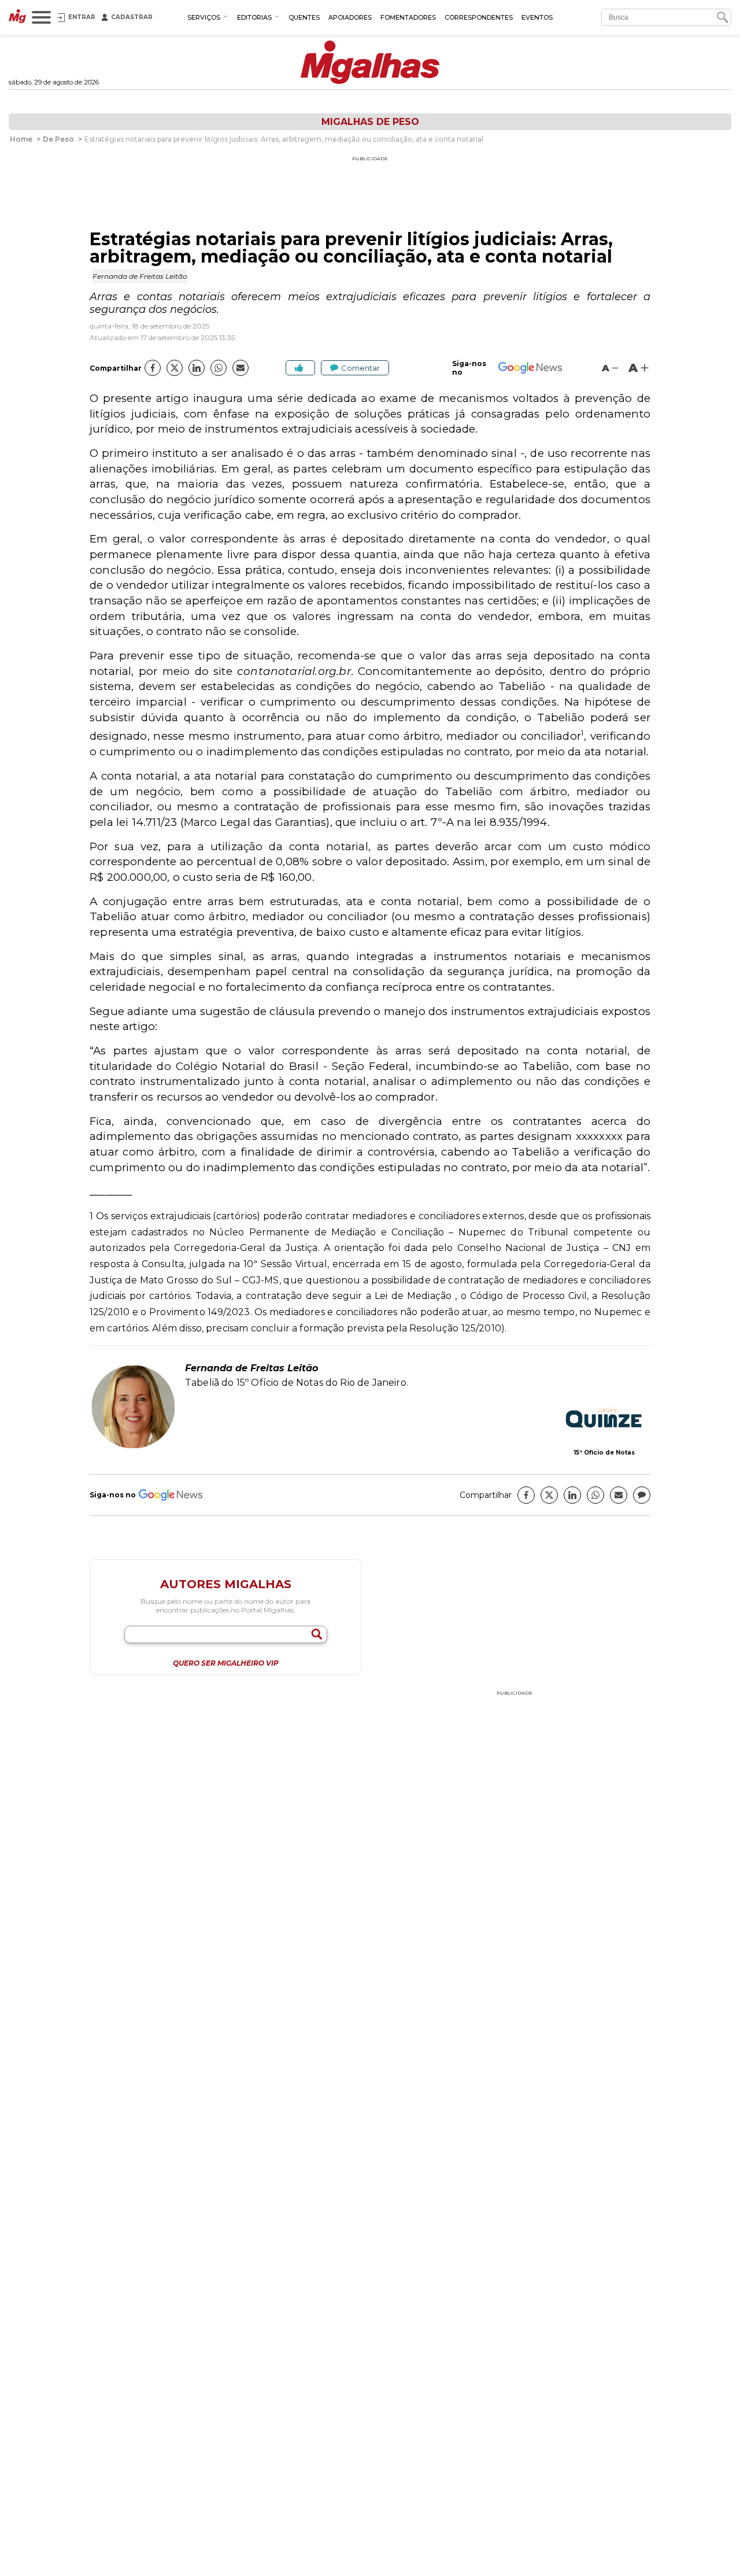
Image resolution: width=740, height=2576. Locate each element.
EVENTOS (537, 17)
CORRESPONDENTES (479, 17)
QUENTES (304, 17)
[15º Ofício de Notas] (604, 1419)
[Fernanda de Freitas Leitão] (133, 1447)
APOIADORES (350, 17)
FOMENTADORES (408, 17)
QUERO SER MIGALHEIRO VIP (226, 1663)
